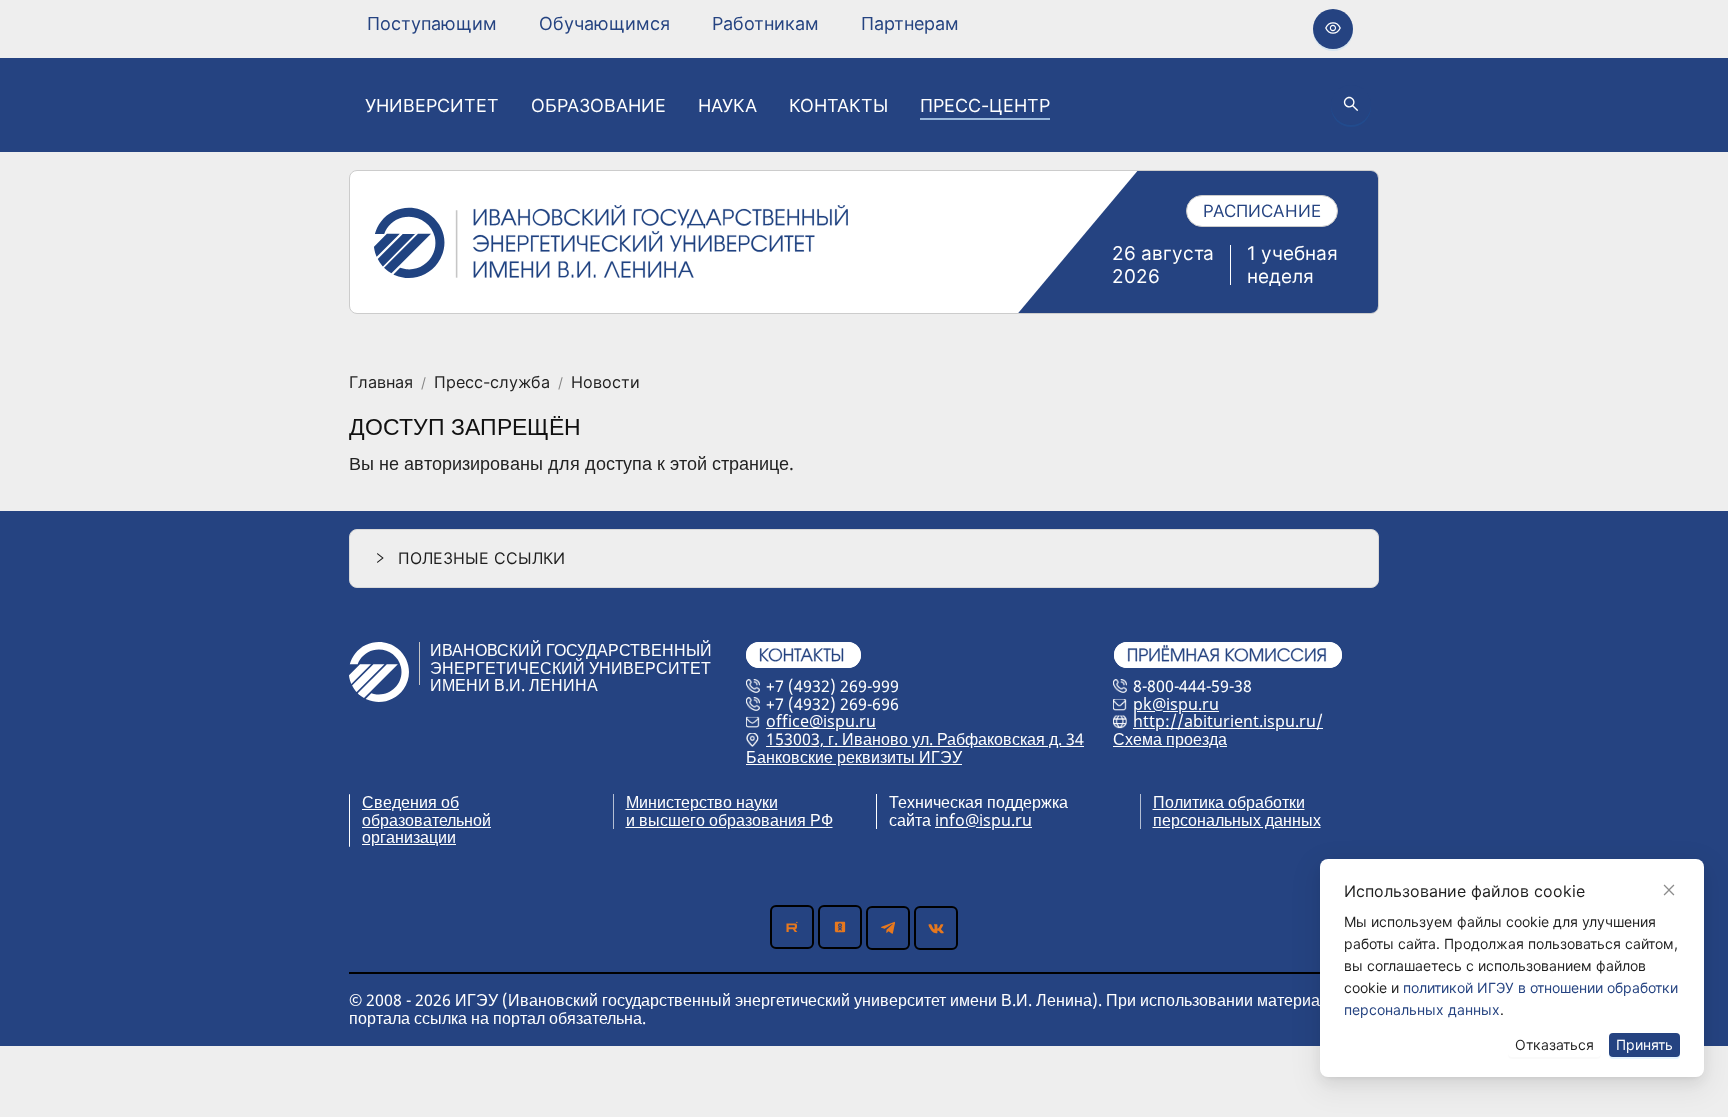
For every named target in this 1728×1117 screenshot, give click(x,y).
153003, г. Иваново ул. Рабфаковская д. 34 (925, 739)
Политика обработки (1229, 802)
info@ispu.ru (983, 820)
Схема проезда (1170, 739)
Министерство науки (702, 802)
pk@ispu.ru (1176, 704)
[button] (864, 558)
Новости (605, 383)
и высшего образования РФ (729, 820)
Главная (381, 383)
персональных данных (1237, 820)
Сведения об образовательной (426, 811)
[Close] (1669, 890)
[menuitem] (432, 24)
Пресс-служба (492, 383)
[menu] (663, 23)
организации (409, 837)
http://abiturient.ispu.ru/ (1228, 721)
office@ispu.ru (821, 721)
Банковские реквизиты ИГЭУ (854, 757)
